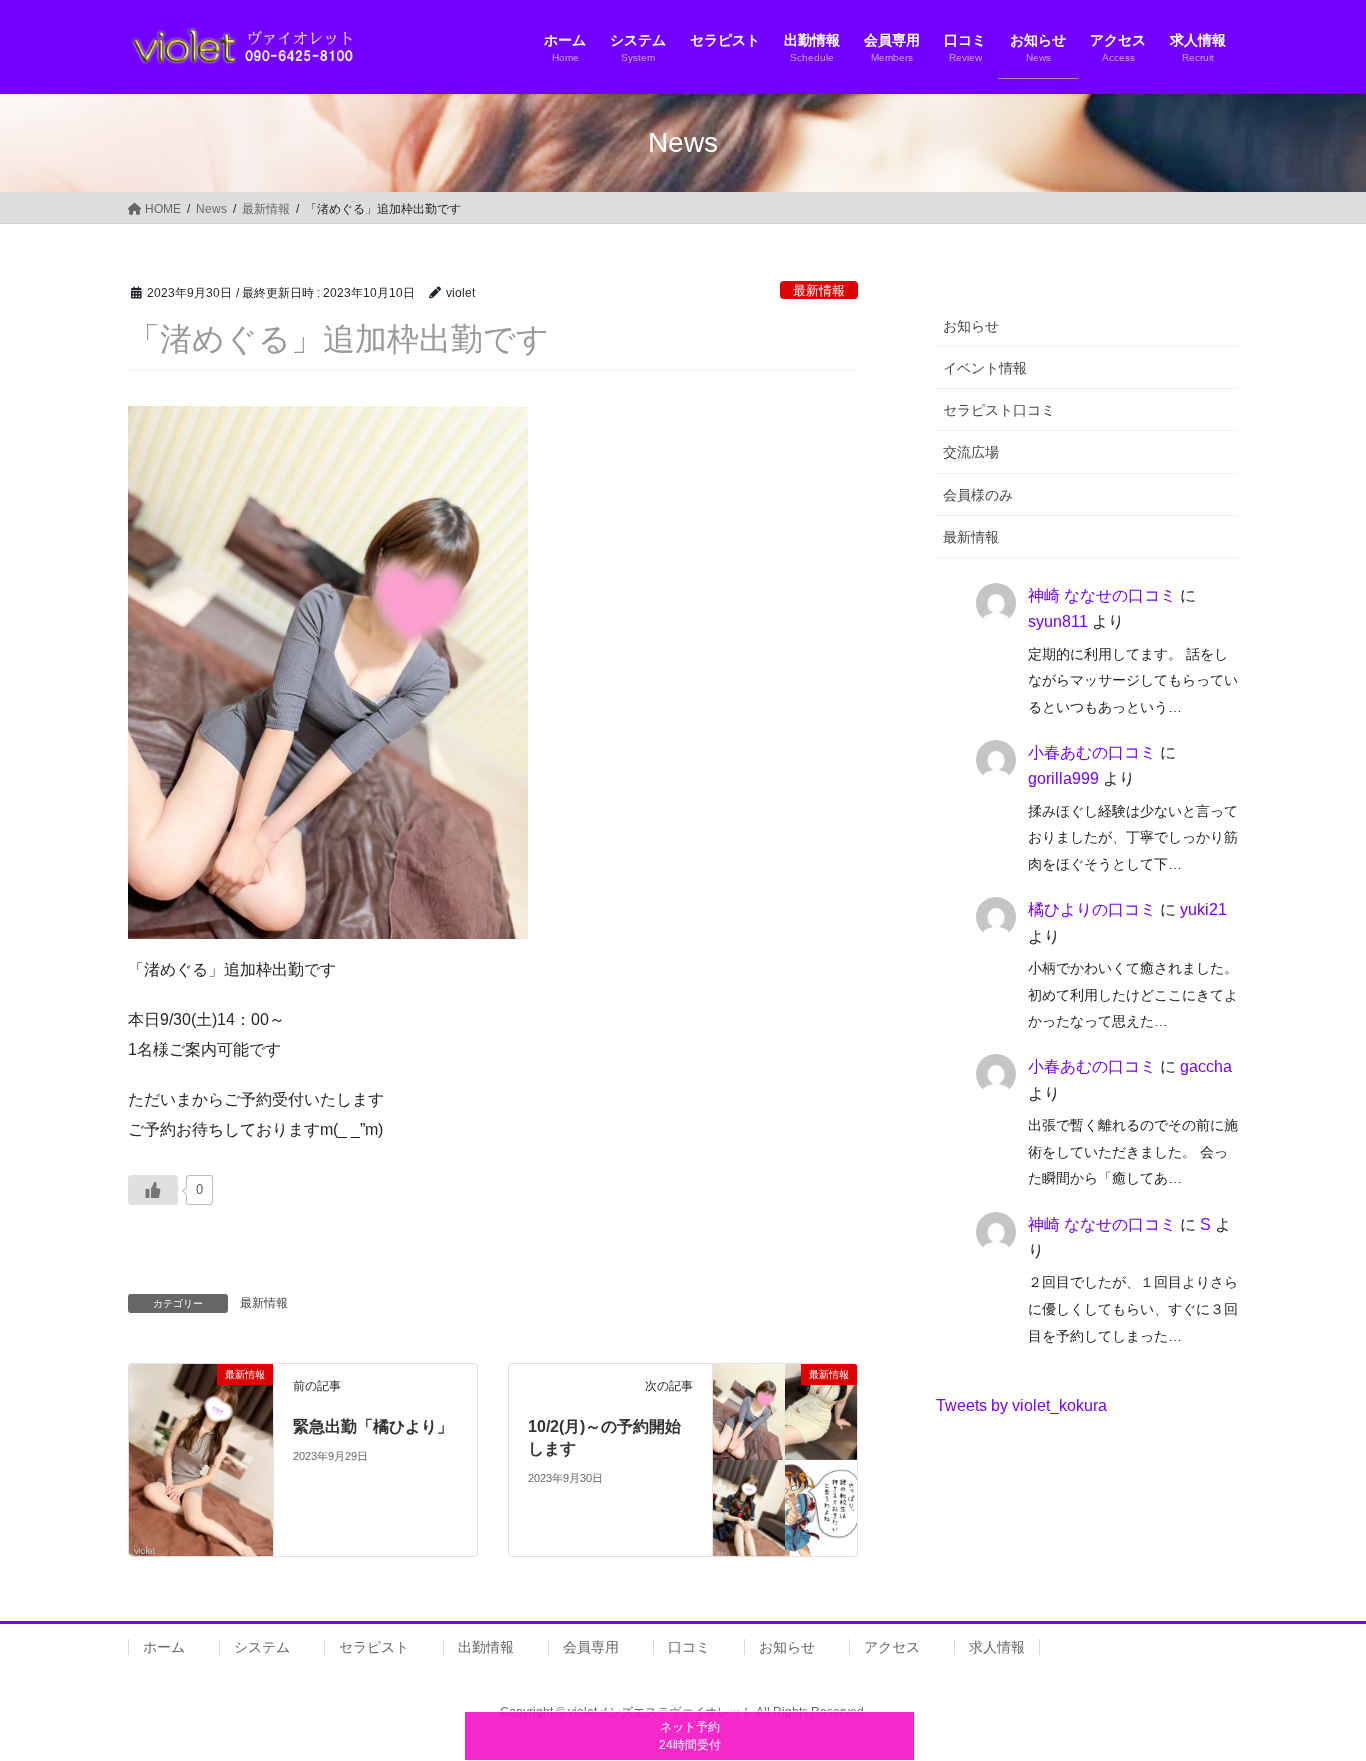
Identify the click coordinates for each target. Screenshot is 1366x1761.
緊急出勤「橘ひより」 (373, 1426)
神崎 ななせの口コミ (1102, 595)
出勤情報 (486, 1647)
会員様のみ (978, 495)
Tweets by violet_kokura (1021, 1405)
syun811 (1058, 621)
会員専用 (591, 1647)
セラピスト (374, 1647)
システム (262, 1647)
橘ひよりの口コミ (1092, 909)
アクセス (892, 1647)
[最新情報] (201, 1458)
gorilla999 (1063, 778)
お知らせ (971, 326)
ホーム (164, 1647)
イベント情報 (985, 368)
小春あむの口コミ (1092, 752)
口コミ (689, 1647)
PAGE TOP (1315, 1690)
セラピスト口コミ (999, 410)
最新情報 (819, 290)
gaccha (1206, 1066)
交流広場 (971, 452)
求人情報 (997, 1647)
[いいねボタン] (153, 1190)
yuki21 (1203, 909)
